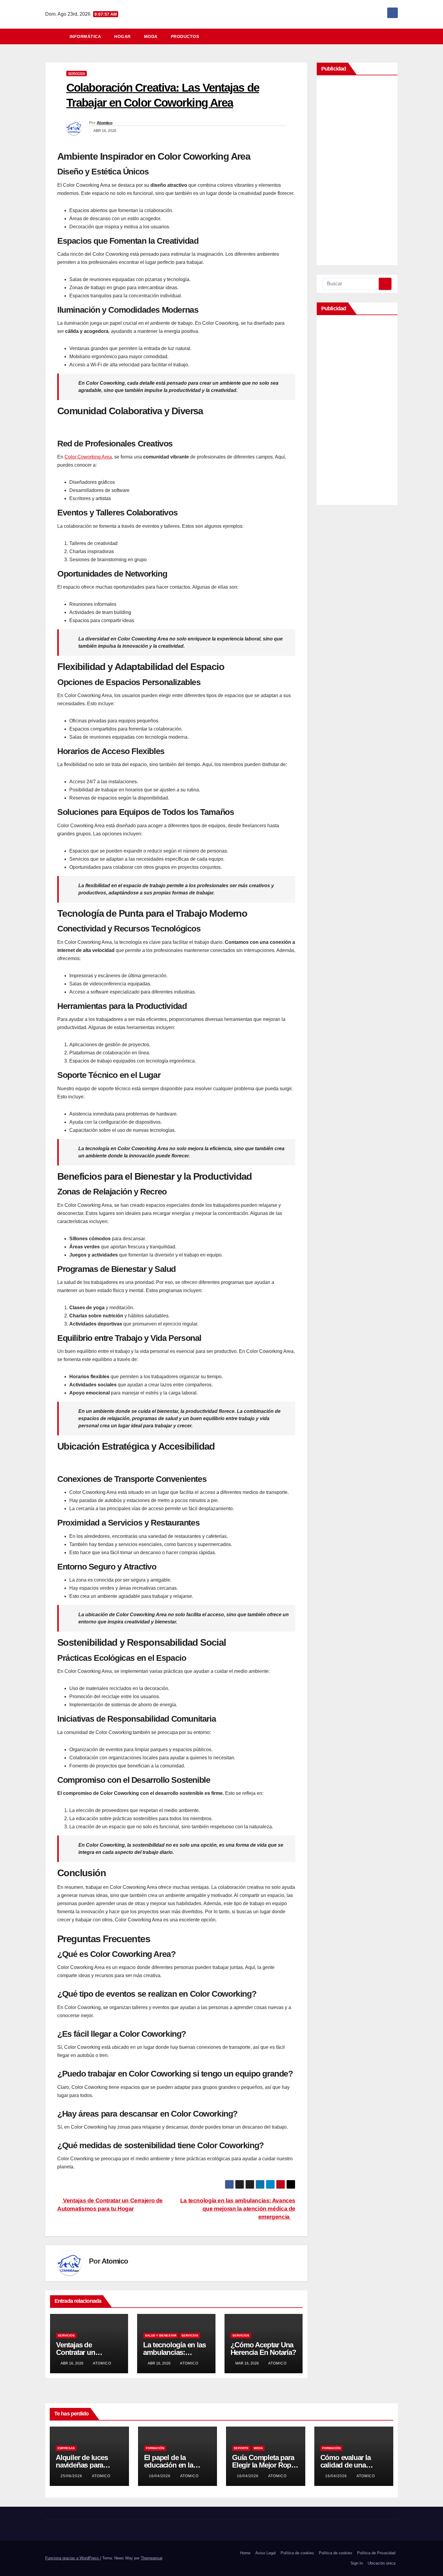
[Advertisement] (357, 172)
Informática (85, 36)
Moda (151, 36)
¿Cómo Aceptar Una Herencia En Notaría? (263, 2349)
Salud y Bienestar (161, 2335)
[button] (396, 36)
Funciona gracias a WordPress (73, 2558)
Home (245, 2553)
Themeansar (151, 2558)
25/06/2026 (72, 2476)
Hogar (123, 36)
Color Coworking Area (88, 457)
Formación (155, 2448)
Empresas (66, 2448)
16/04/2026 (160, 2476)
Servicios (77, 73)
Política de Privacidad (376, 2553)
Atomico (105, 123)
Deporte (241, 2448)
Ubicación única (382, 2563)
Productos (185, 36)
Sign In (357, 2563)
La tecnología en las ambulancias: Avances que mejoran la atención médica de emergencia (238, 2209)
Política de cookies (297, 2553)
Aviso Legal (265, 2553)
